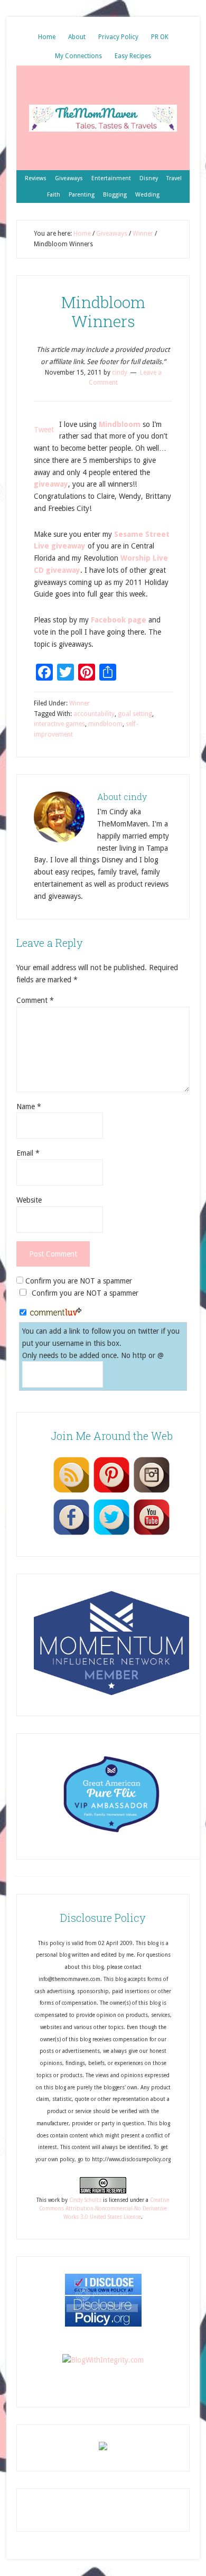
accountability (94, 714)
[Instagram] (152, 1492)
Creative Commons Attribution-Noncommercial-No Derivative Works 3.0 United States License (104, 2209)
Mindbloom (120, 424)
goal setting (135, 714)
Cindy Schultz (85, 2200)
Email (28, 1153)
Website (29, 1200)
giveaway (51, 484)
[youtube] (152, 1535)
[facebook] (71, 1535)
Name (29, 1106)
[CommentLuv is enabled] (56, 1313)
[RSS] (71, 1492)
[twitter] (111, 1535)
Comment (35, 1000)
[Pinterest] (111, 1492)
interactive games (59, 724)
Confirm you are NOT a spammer (78, 1281)
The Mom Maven (103, 118)
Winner (79, 703)
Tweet (44, 430)
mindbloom (105, 724)
